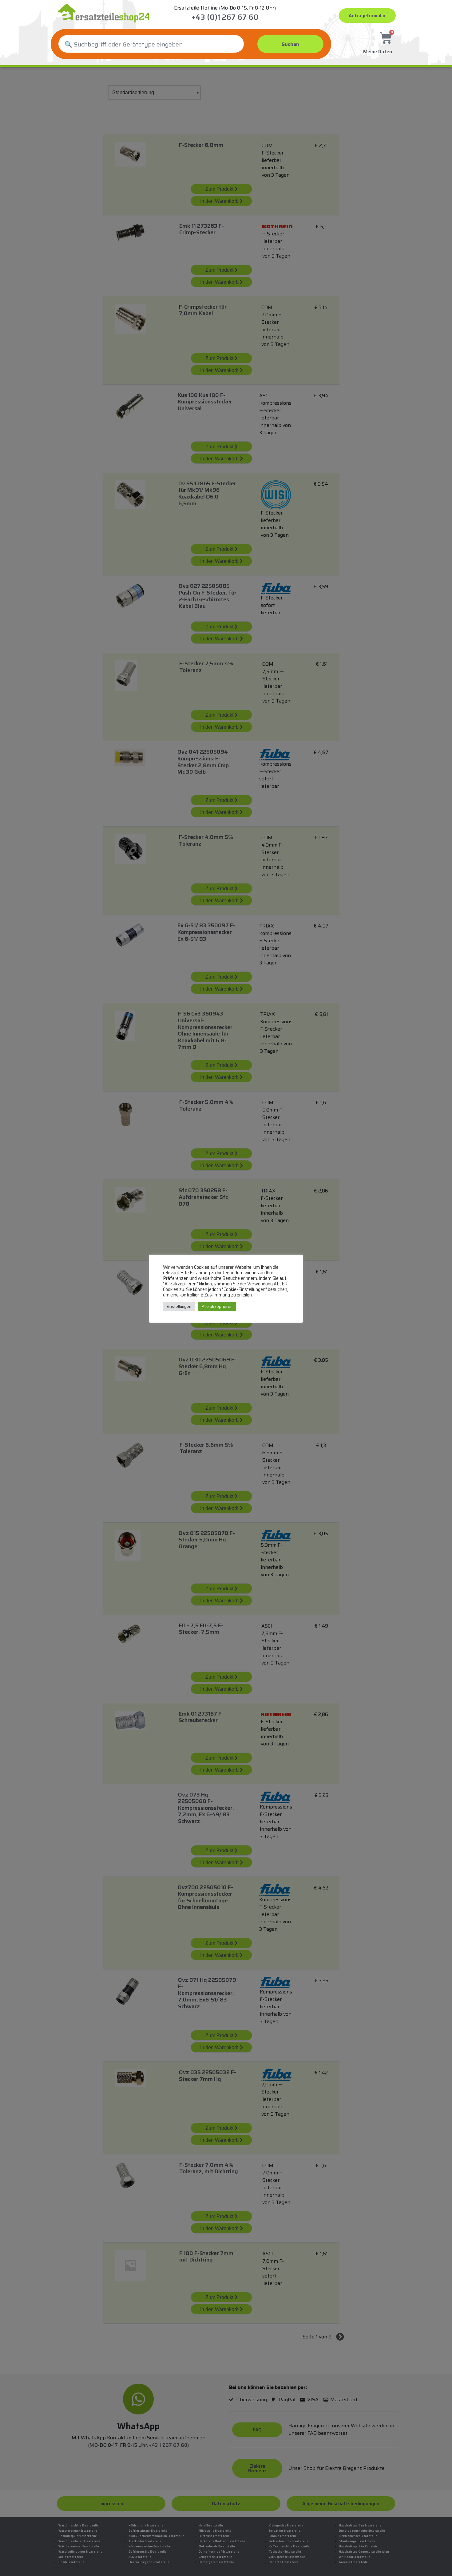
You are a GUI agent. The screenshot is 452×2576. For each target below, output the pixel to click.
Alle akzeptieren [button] (217, 1306)
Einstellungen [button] (179, 1306)
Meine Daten (378, 52)
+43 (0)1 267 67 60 (225, 17)
